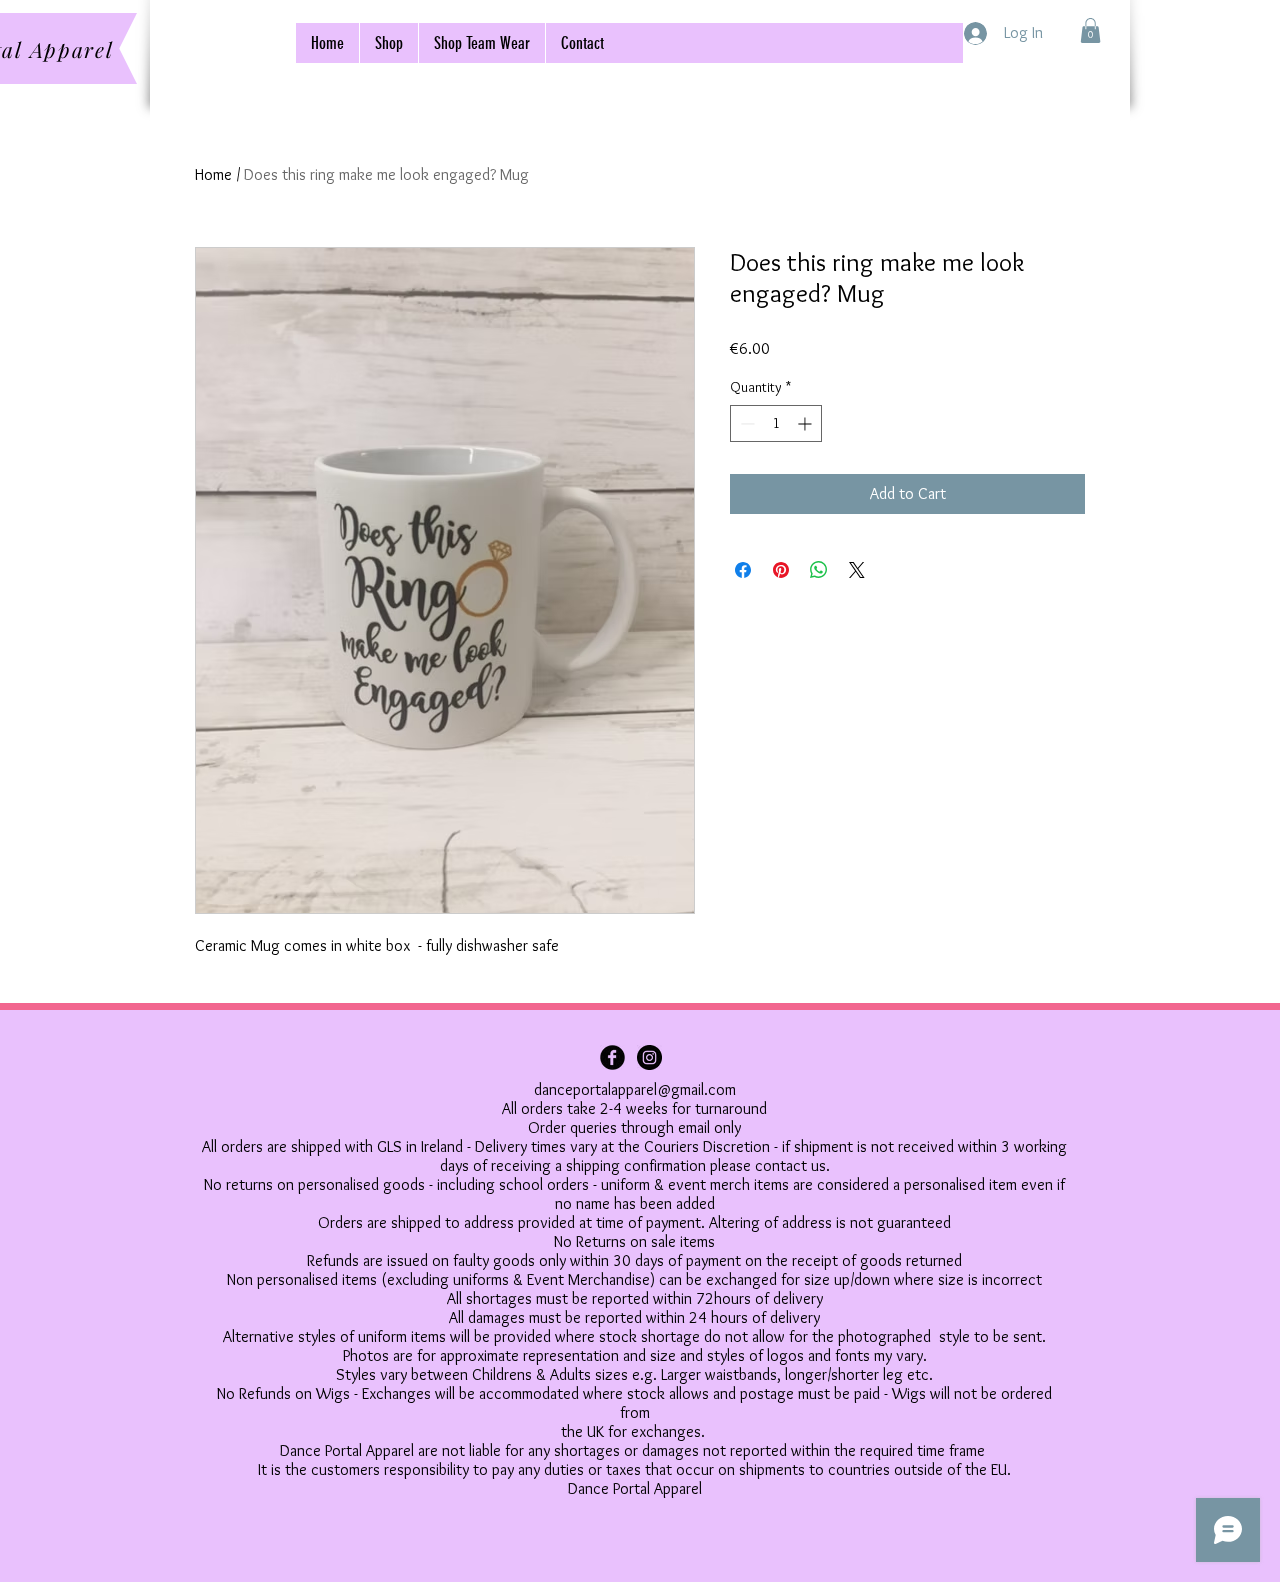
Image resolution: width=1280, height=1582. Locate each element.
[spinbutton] (776, 423)
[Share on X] (857, 570)
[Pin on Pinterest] (781, 570)
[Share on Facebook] (743, 570)
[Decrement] (745, 423)
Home (213, 174)
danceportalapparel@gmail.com (635, 1089)
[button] (1090, 30)
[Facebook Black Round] (612, 1057)
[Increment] (806, 423)
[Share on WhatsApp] (819, 570)
